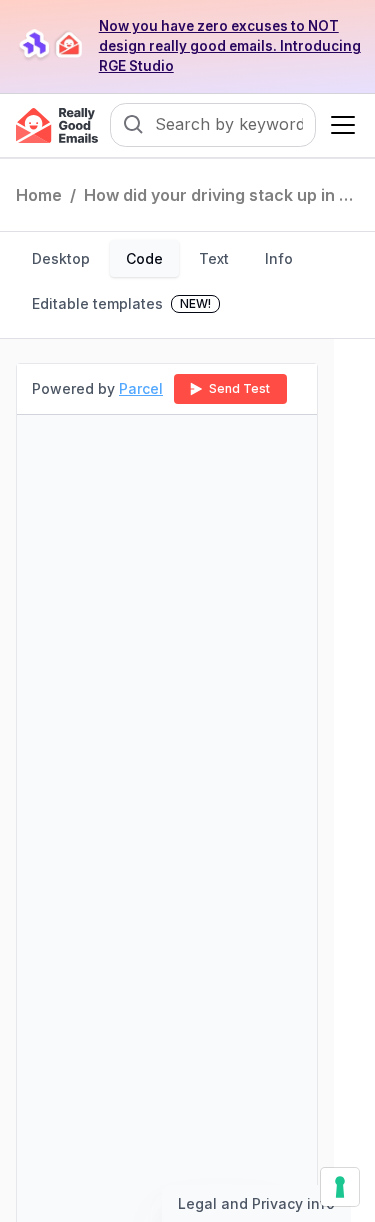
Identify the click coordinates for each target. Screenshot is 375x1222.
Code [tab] (144, 258)
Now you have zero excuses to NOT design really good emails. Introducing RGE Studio (230, 46)
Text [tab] (214, 258)
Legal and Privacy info (256, 1203)
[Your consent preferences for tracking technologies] (340, 1187)
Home (39, 195)
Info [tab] (279, 258)
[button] (339, 125)
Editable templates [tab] (121, 303)
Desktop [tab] (61, 258)
